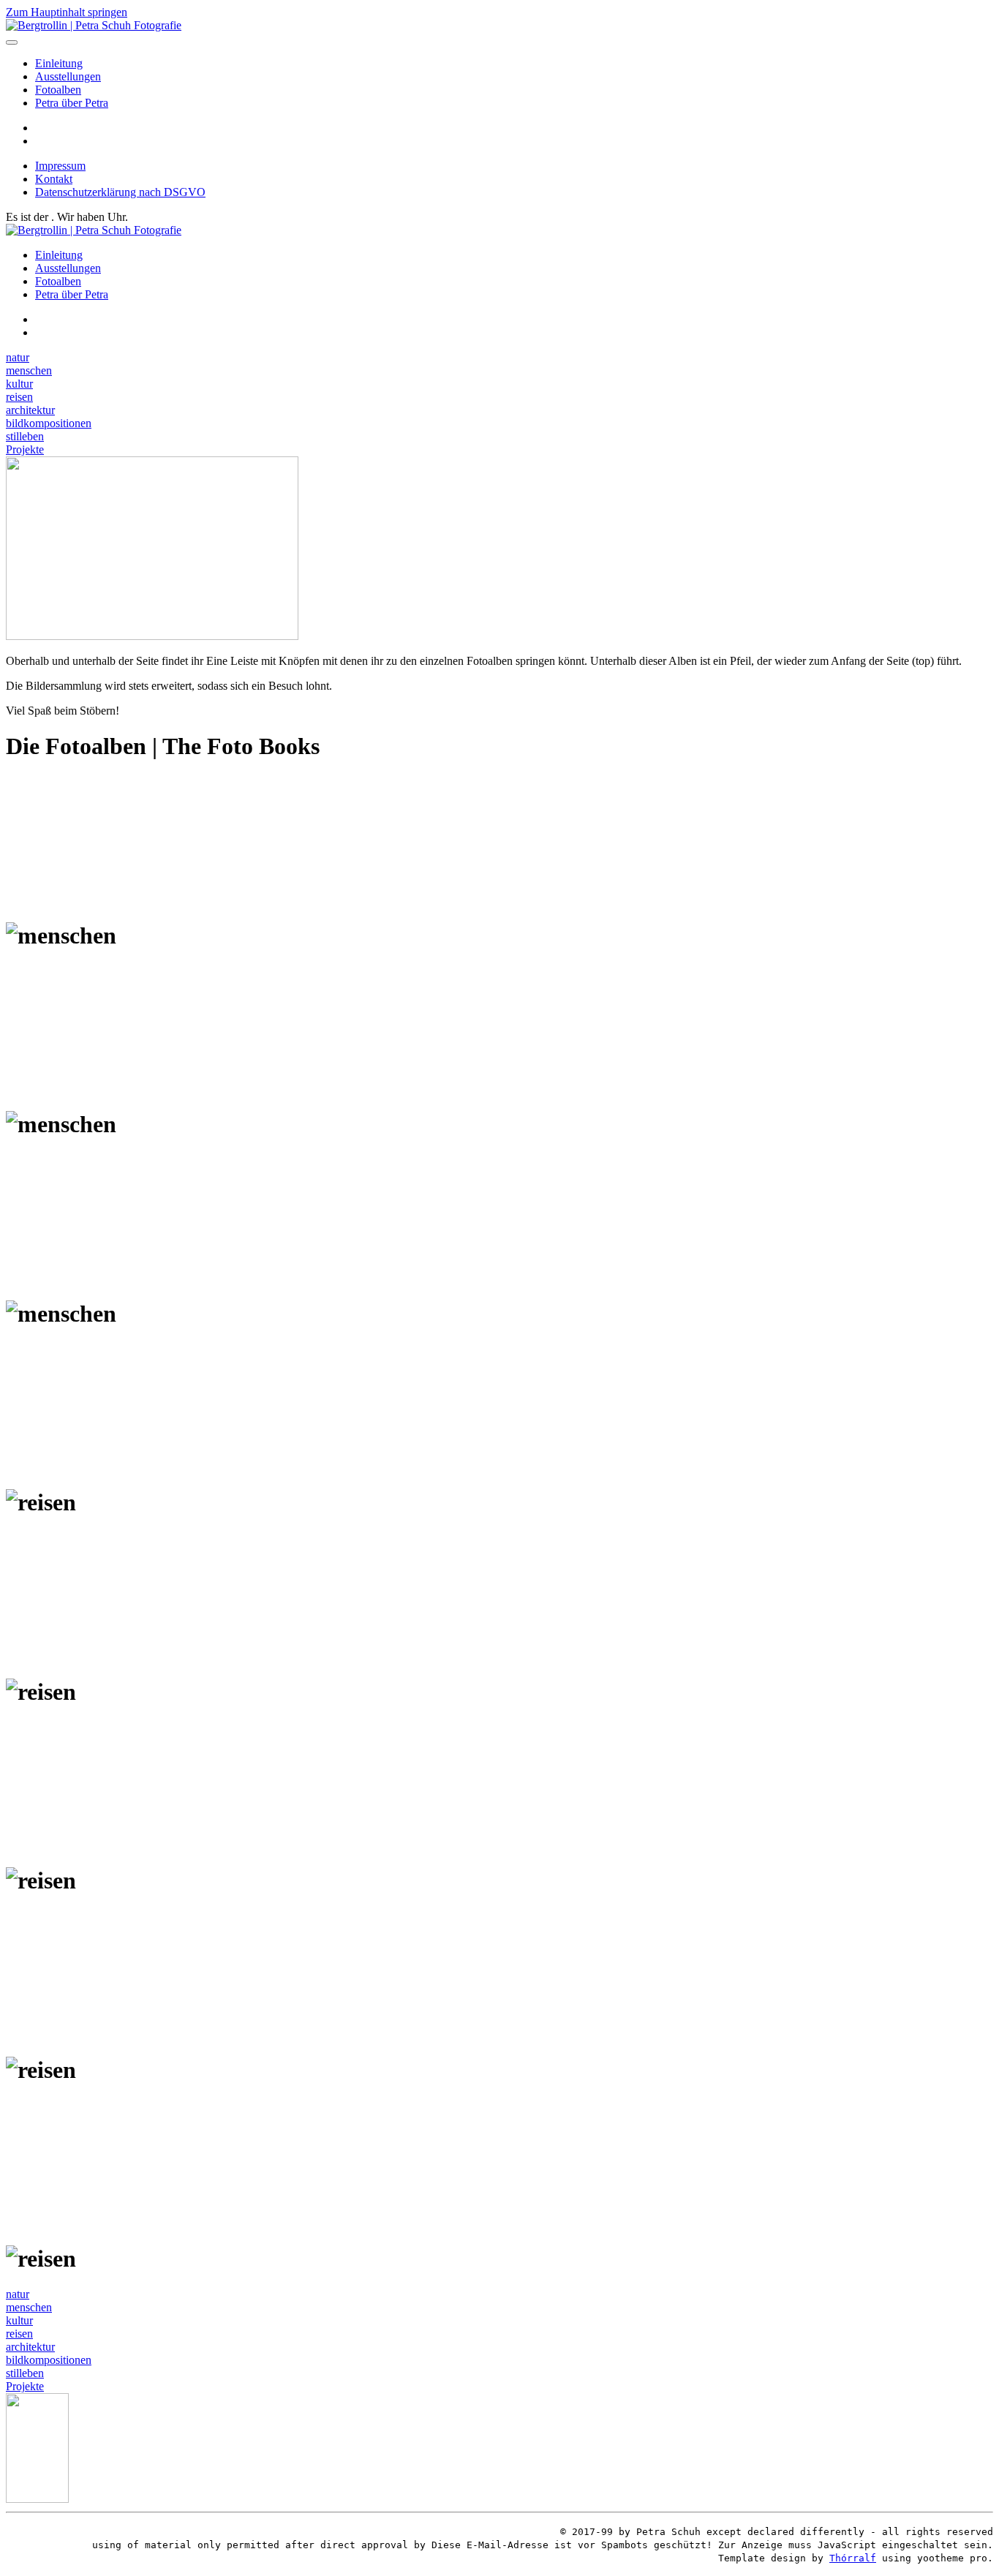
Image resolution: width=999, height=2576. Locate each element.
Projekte (25, 449)
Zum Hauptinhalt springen (67, 12)
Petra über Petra (72, 103)
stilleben (25, 436)
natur (18, 357)
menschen (29, 370)
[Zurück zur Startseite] (94, 25)
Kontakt (54, 179)
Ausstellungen (68, 76)
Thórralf (853, 2558)
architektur (30, 410)
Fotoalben (58, 90)
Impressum (60, 166)
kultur (19, 384)
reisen (19, 397)
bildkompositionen (49, 423)
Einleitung (59, 63)
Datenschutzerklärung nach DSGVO (120, 192)
